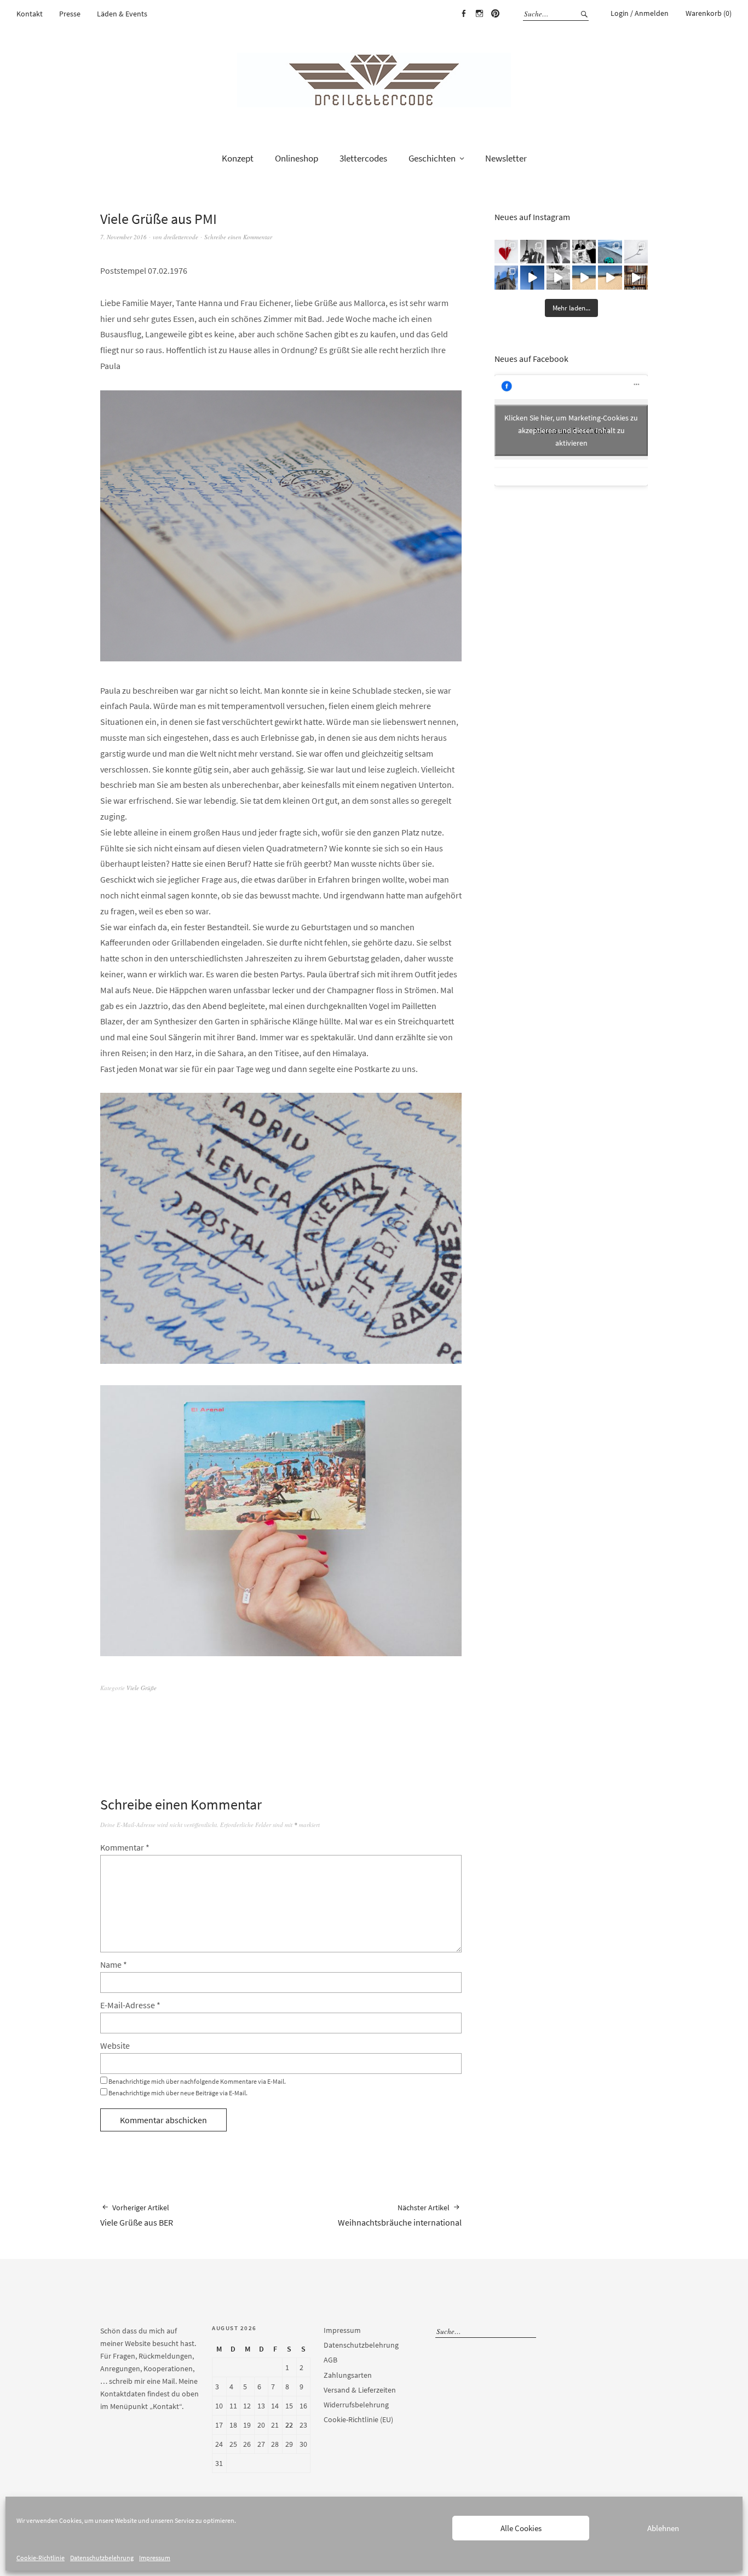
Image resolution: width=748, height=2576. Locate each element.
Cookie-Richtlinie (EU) (358, 2419)
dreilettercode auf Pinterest (495, 14)
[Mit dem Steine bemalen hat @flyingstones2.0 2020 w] (610, 252)
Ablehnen (663, 2528)
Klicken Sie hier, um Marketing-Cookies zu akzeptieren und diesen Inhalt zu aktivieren (571, 430)
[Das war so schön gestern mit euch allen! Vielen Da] (584, 252)
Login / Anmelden (640, 13)
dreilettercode (181, 237)
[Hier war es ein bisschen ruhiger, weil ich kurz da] (636, 252)
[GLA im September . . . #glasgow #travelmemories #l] (506, 277)
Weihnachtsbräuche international (400, 2215)
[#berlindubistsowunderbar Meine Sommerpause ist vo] (532, 277)
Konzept (238, 158)
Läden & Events (122, 14)
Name (114, 1964)
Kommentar (125, 1847)
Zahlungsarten (348, 2375)
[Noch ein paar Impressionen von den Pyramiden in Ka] (558, 252)
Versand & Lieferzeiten (360, 2390)
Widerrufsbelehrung (356, 2405)
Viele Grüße (142, 1688)
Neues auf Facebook (531, 359)
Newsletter (506, 158)
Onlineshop (297, 158)
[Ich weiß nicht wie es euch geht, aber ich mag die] (636, 277)
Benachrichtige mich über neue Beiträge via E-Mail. (178, 2093)
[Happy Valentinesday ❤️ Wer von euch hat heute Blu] (506, 252)
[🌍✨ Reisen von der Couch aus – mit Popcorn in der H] (532, 252)
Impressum (155, 2558)
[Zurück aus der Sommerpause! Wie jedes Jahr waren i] (558, 277)
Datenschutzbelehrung (102, 2558)
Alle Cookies (521, 2528)
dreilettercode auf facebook (463, 14)
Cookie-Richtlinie (41, 2558)
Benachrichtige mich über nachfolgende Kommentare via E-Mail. (197, 2081)
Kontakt (30, 14)
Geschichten (432, 158)
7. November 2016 (123, 237)
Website (115, 2045)
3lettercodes (363, 158)
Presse (70, 14)
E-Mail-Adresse (130, 2005)
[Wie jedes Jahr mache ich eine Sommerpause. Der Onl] (584, 277)
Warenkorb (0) (709, 13)
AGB (330, 2360)
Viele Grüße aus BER (137, 2215)
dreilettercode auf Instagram (479, 14)
